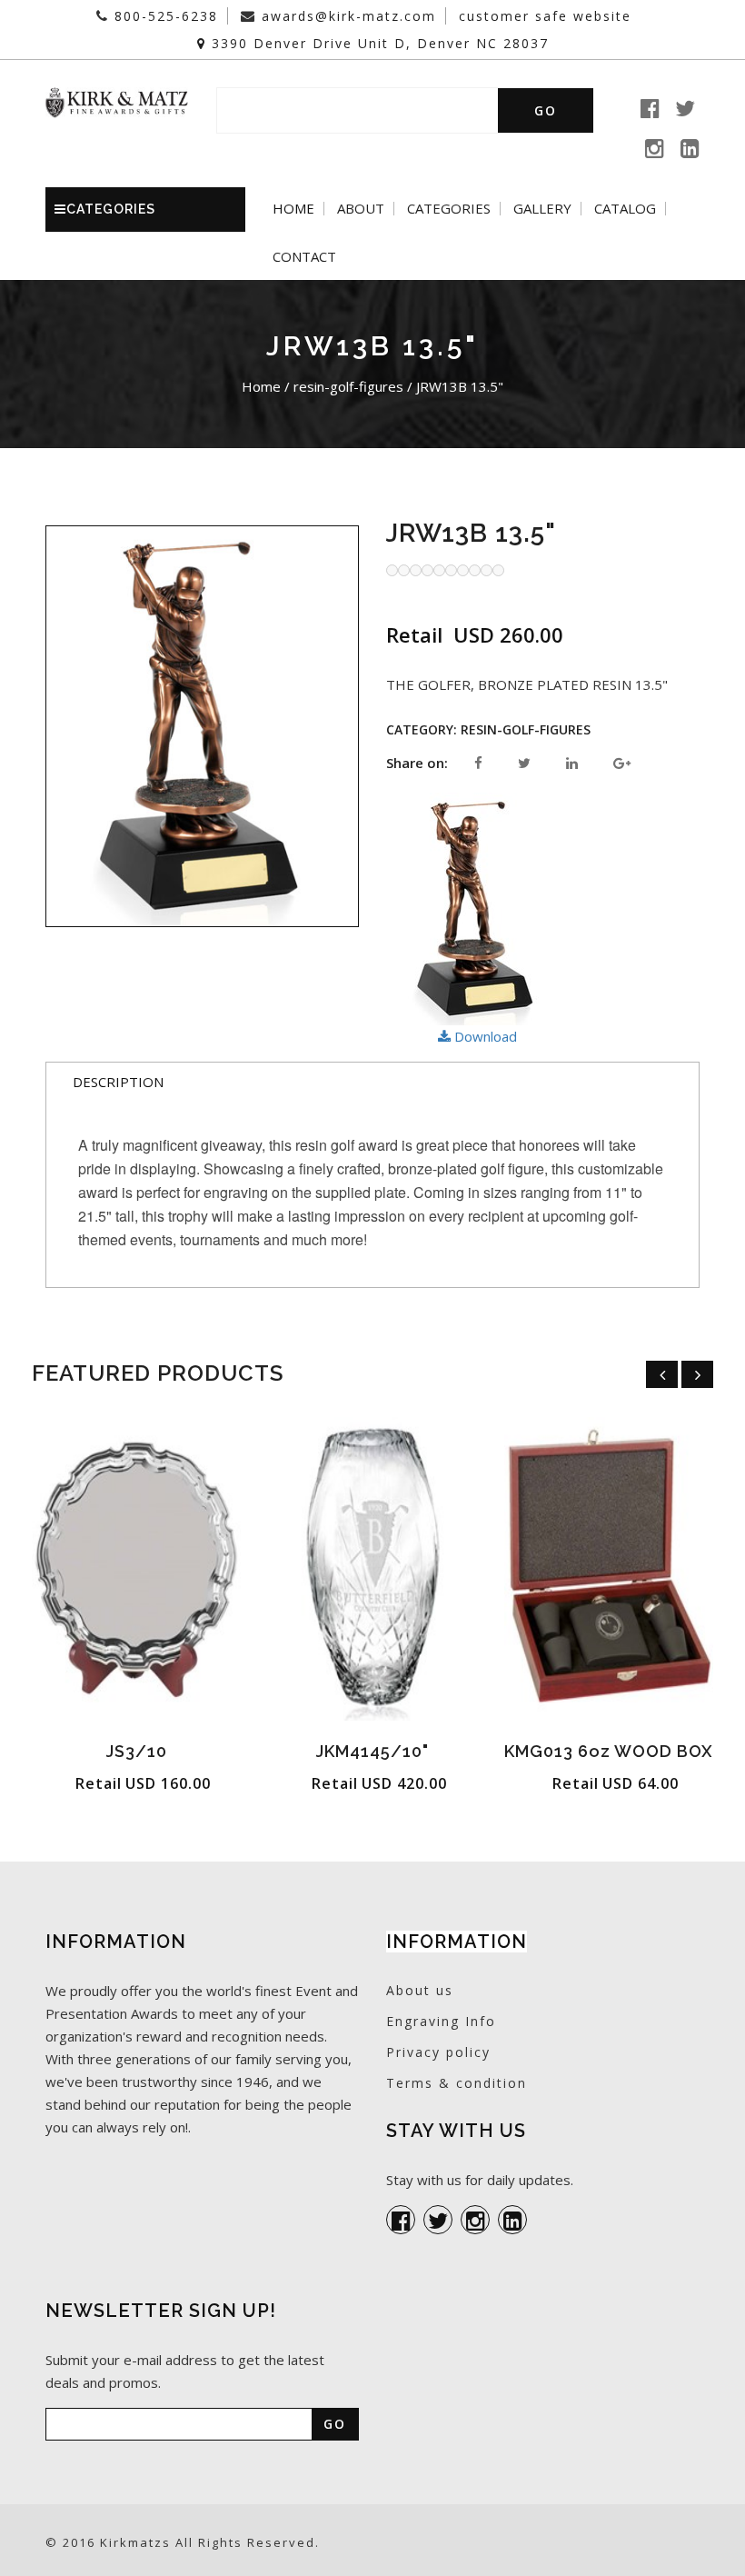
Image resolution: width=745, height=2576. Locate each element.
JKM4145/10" (372, 1751)
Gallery (542, 209)
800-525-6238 (164, 16)
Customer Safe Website (545, 16)
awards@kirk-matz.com (346, 16)
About (361, 209)
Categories (449, 209)
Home (293, 209)
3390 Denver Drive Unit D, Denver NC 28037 (377, 43)
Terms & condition (457, 2083)
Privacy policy (438, 2052)
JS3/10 (137, 1751)
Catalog (625, 209)
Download (484, 1036)
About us (420, 1990)
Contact (304, 257)
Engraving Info (441, 2021)
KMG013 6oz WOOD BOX (609, 1751)
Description (118, 1082)
